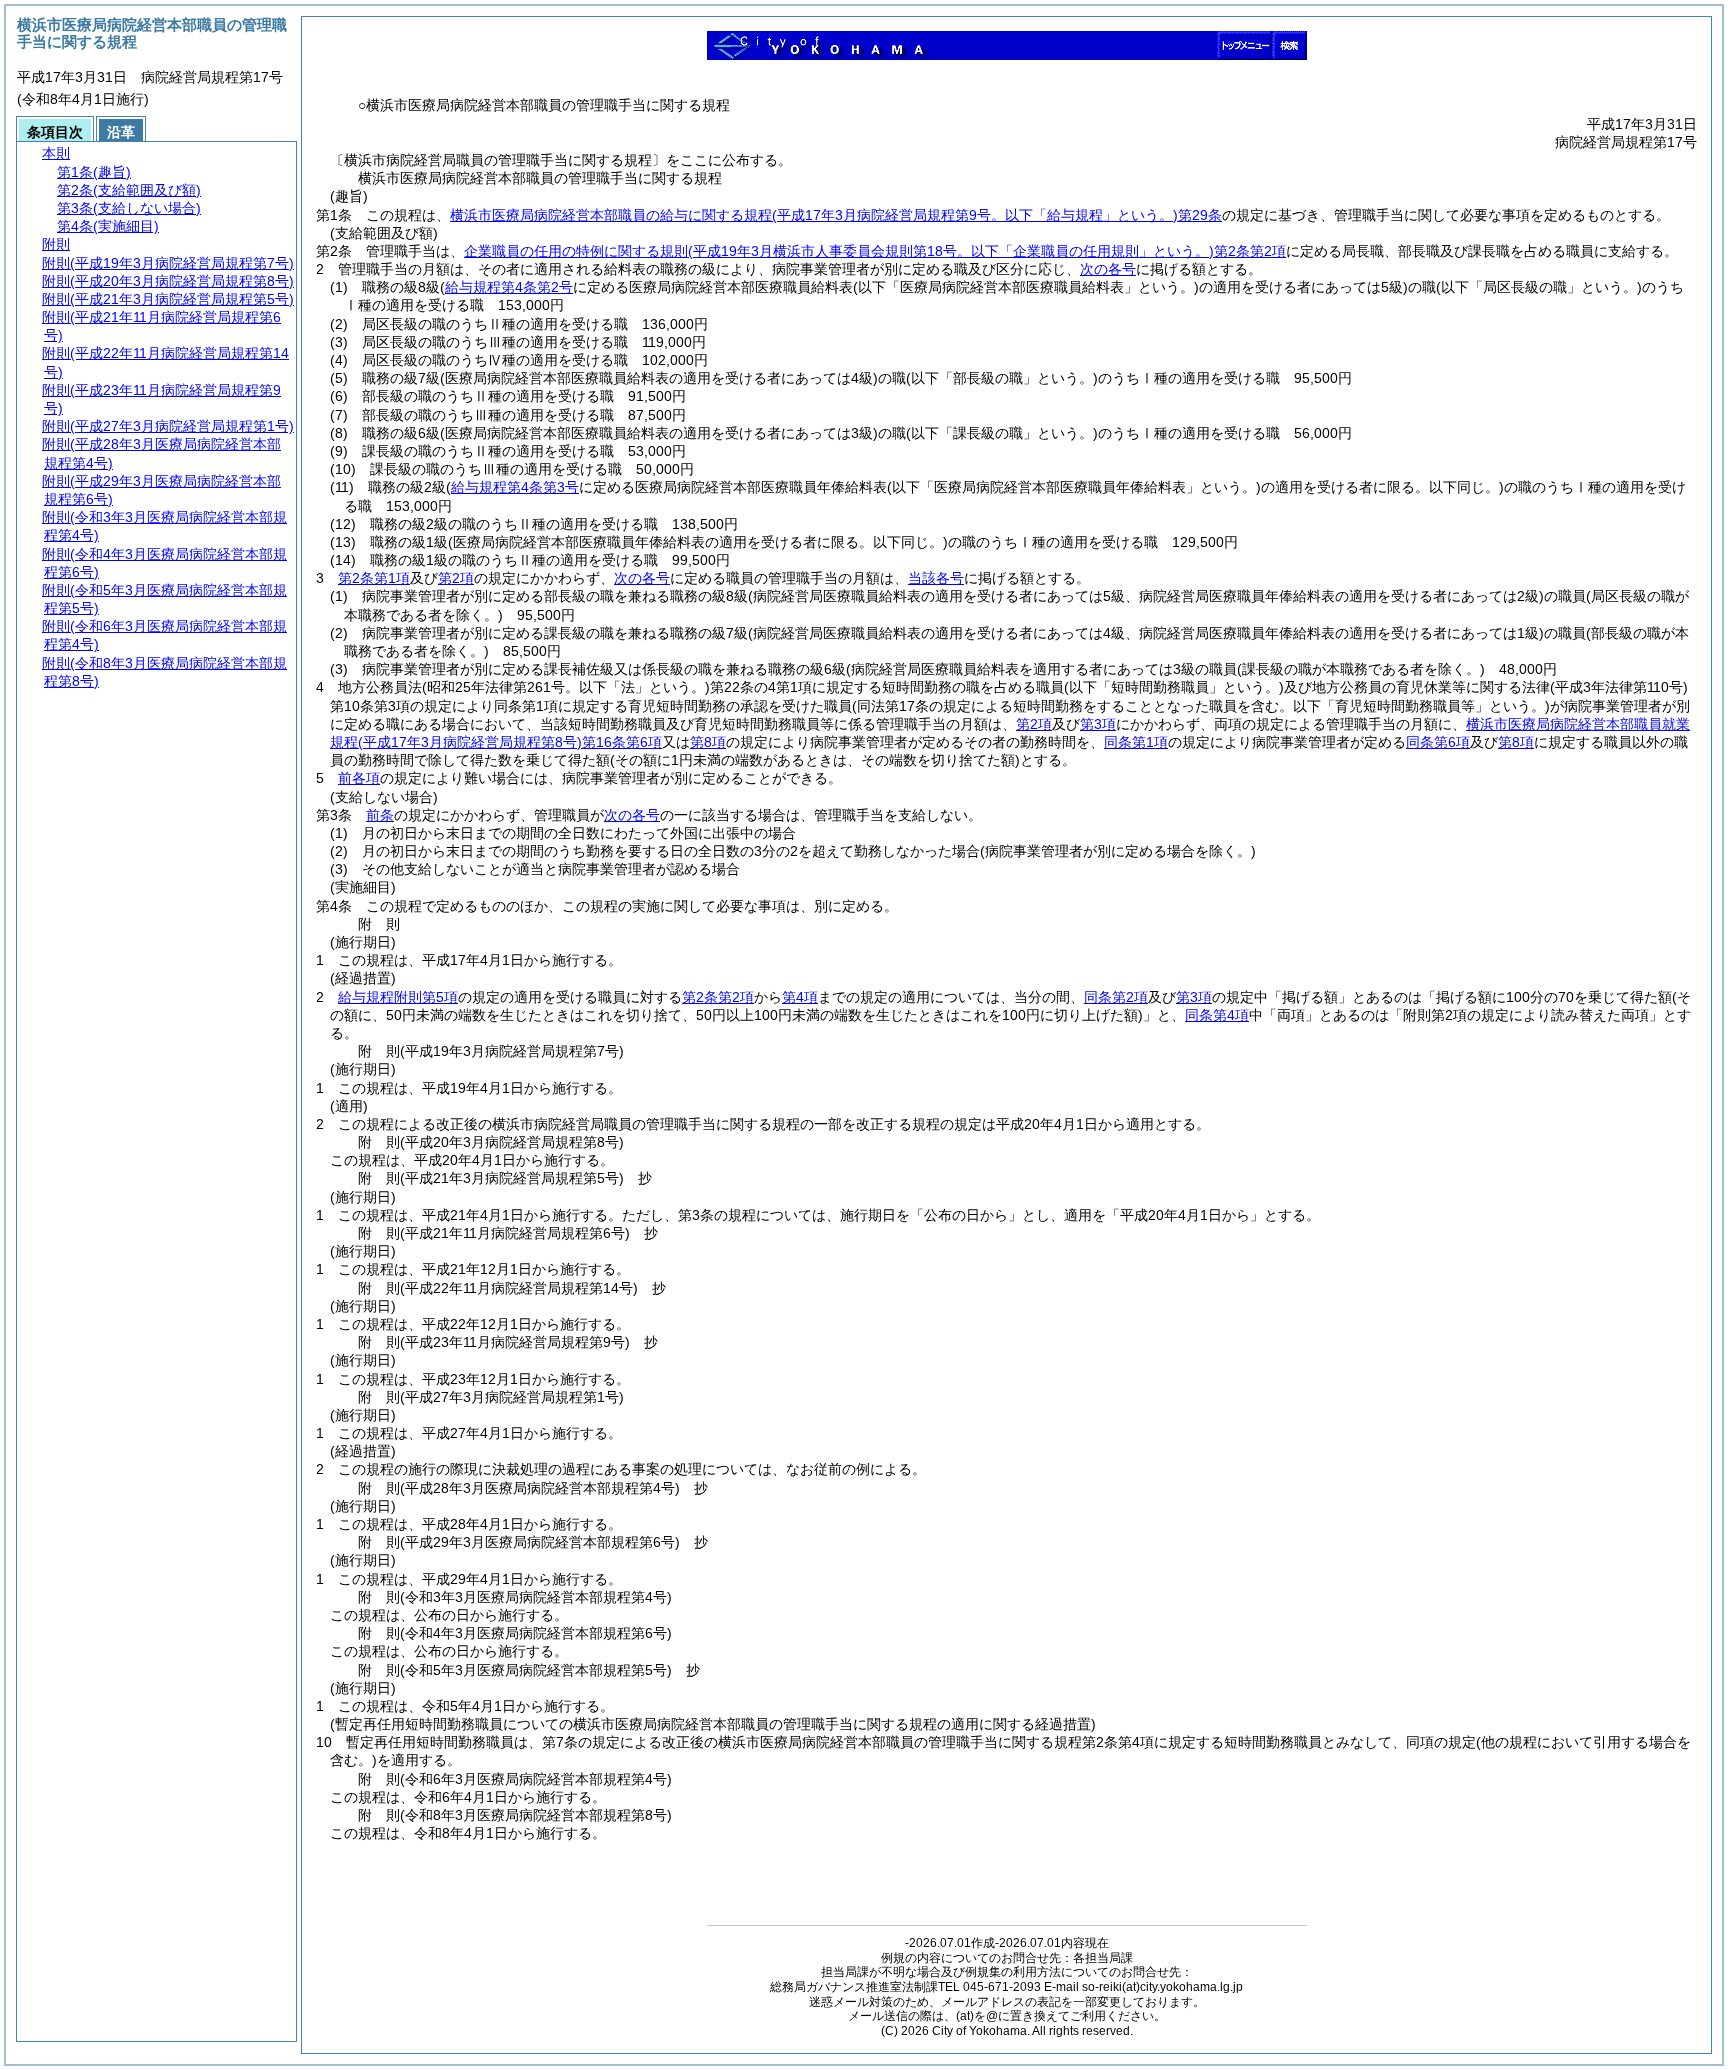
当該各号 (936, 578)
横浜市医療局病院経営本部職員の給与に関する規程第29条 (836, 215)
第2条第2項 (718, 997)
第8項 (708, 742)
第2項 (456, 578)
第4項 (800, 997)
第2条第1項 (374, 578)
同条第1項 (1136, 742)
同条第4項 (1217, 1015)
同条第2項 (1116, 997)
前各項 (359, 778)
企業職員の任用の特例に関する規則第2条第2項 (875, 251)
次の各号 (1108, 269)
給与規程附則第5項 (398, 997)
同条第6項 (1438, 742)
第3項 (1098, 724)
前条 (380, 815)
